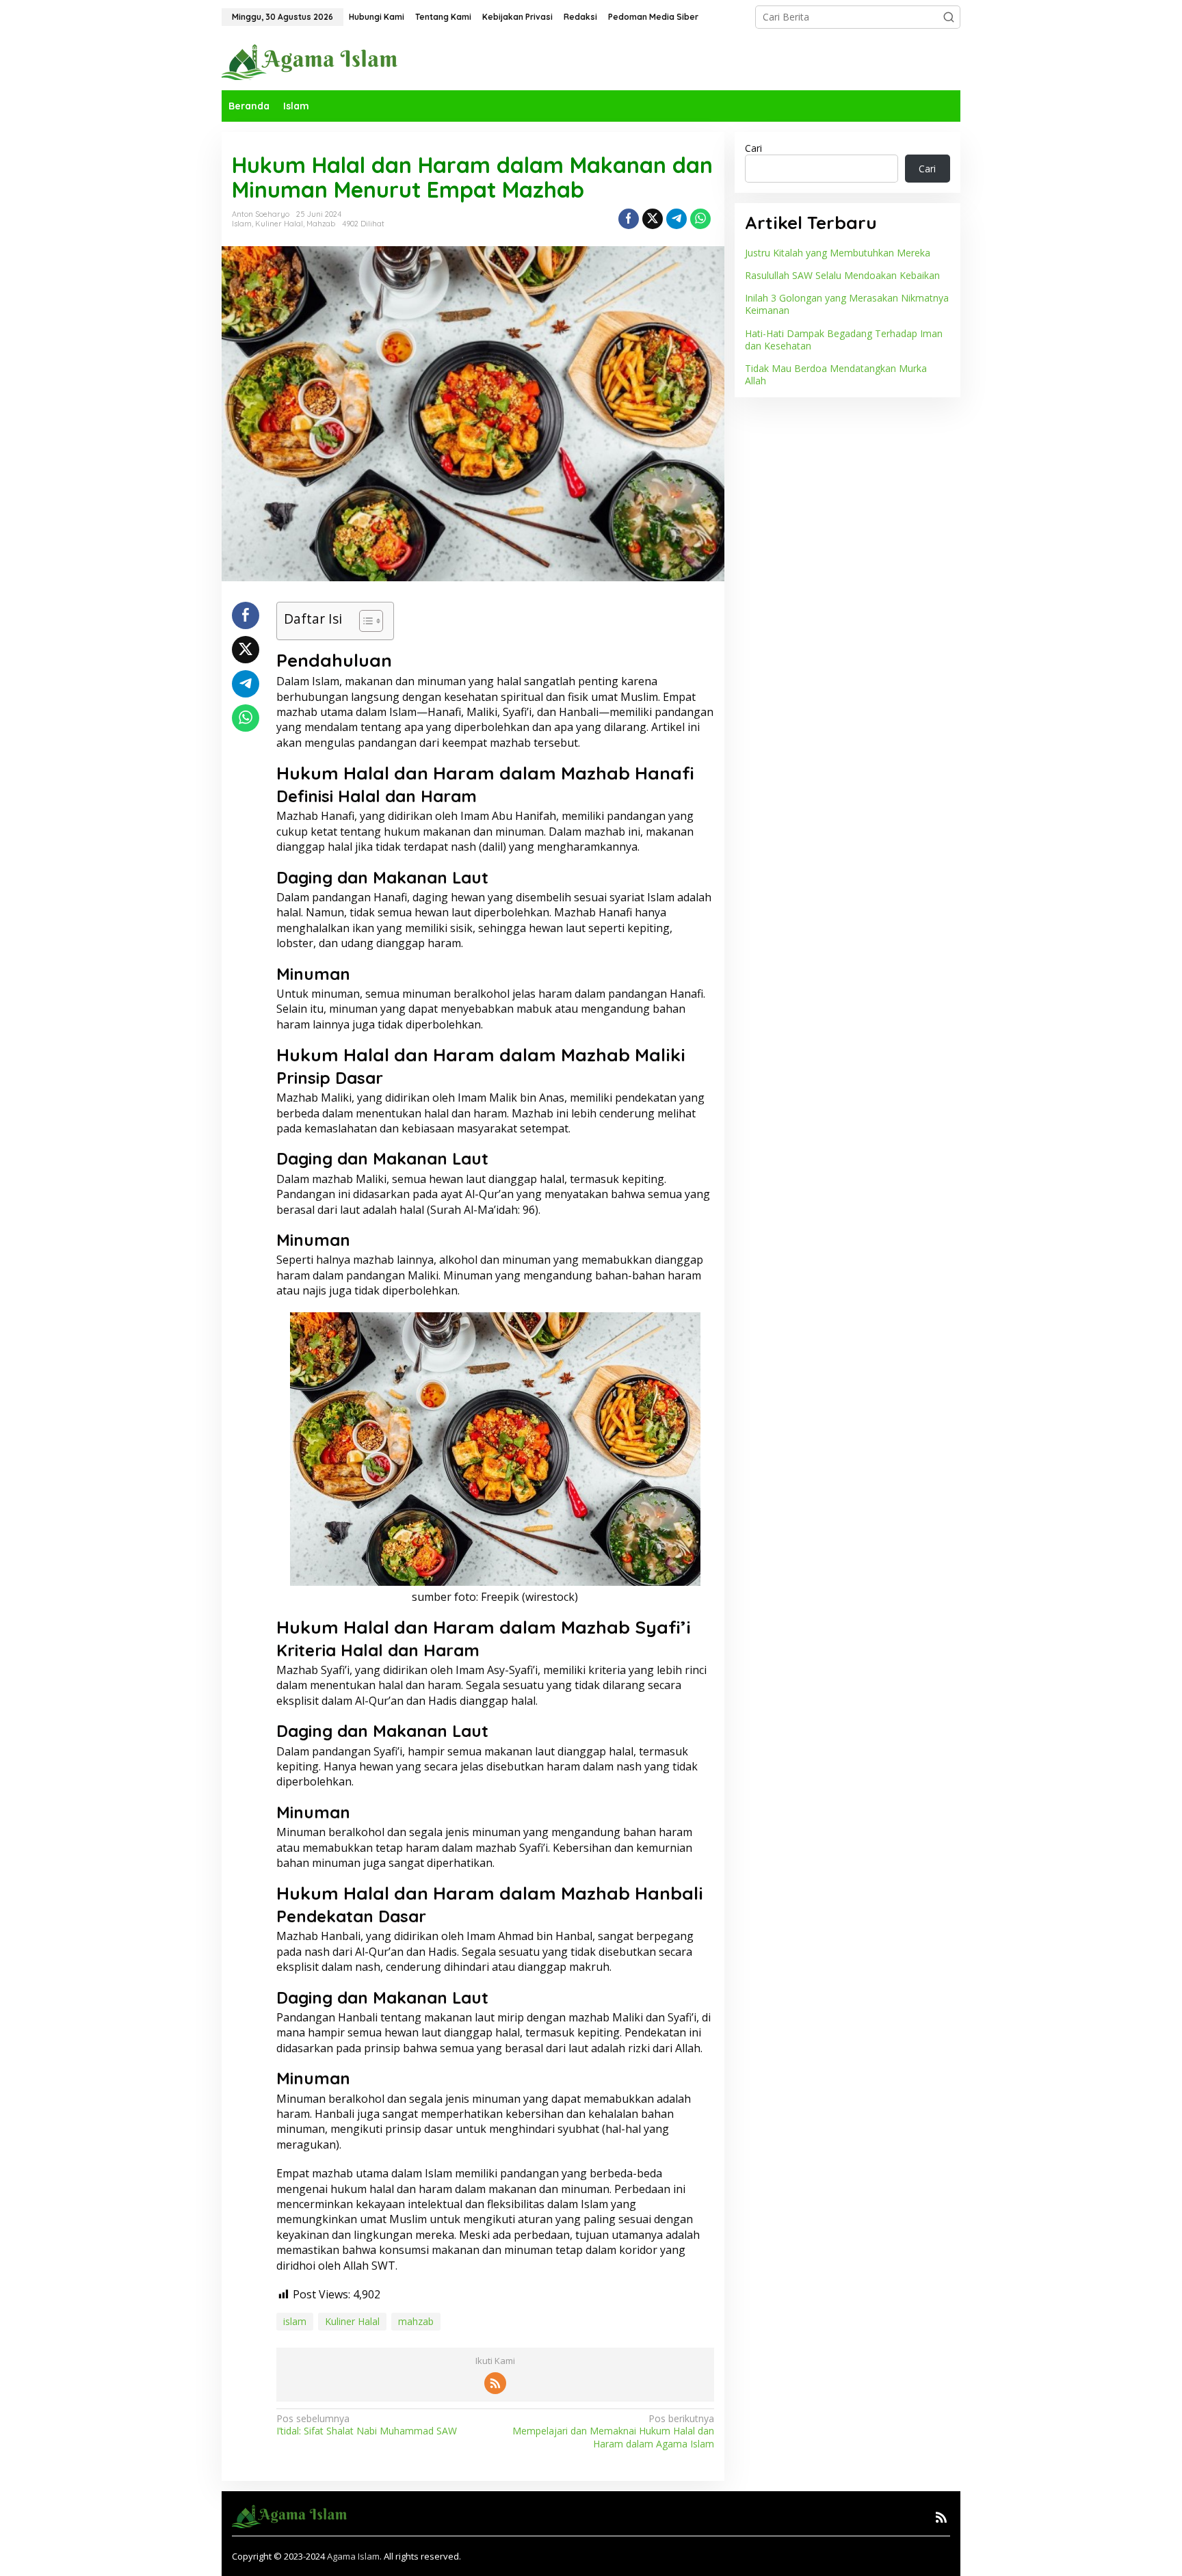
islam (295, 2321)
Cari (753, 148)
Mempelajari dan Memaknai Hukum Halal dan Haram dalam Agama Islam (613, 2431)
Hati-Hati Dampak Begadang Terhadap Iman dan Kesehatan (844, 339)
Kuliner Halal (279, 224)
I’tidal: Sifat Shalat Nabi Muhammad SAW (367, 2425)
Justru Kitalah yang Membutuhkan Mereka (838, 253)
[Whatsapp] (700, 219)
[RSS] (495, 2383)
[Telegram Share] (677, 219)
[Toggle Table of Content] (364, 621)
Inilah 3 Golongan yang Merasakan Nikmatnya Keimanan (847, 304)
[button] (949, 17)
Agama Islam (353, 2556)
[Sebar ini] (629, 219)
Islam (242, 224)
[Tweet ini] (653, 219)
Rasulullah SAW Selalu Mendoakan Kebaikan (842, 275)
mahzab (416, 2321)
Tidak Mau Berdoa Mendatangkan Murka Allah (836, 374)
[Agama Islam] (315, 61)
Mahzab (321, 224)
